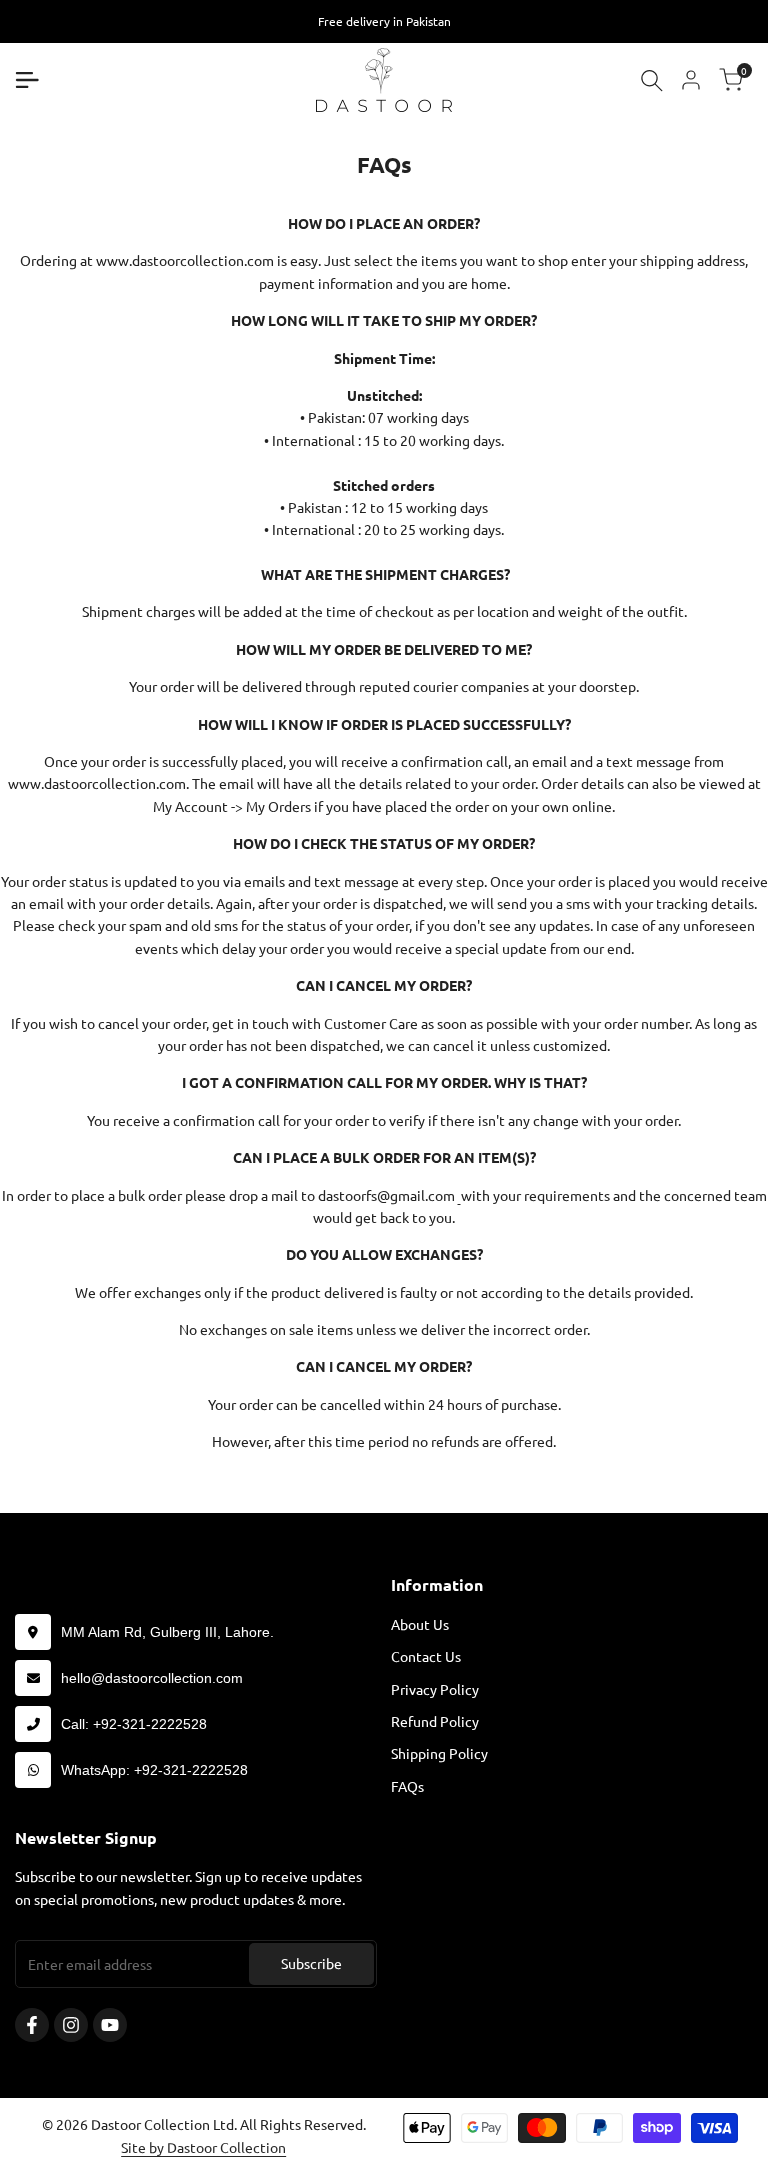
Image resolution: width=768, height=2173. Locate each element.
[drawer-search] (652, 80)
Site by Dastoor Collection (203, 2147)
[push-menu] (27, 80)
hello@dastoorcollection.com (152, 1678)
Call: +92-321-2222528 (134, 1724)
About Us (420, 1624)
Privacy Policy (435, 1689)
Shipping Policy (439, 1753)
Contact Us (426, 1656)
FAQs (407, 1786)
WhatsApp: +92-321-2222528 (154, 1770)
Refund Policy (435, 1721)
